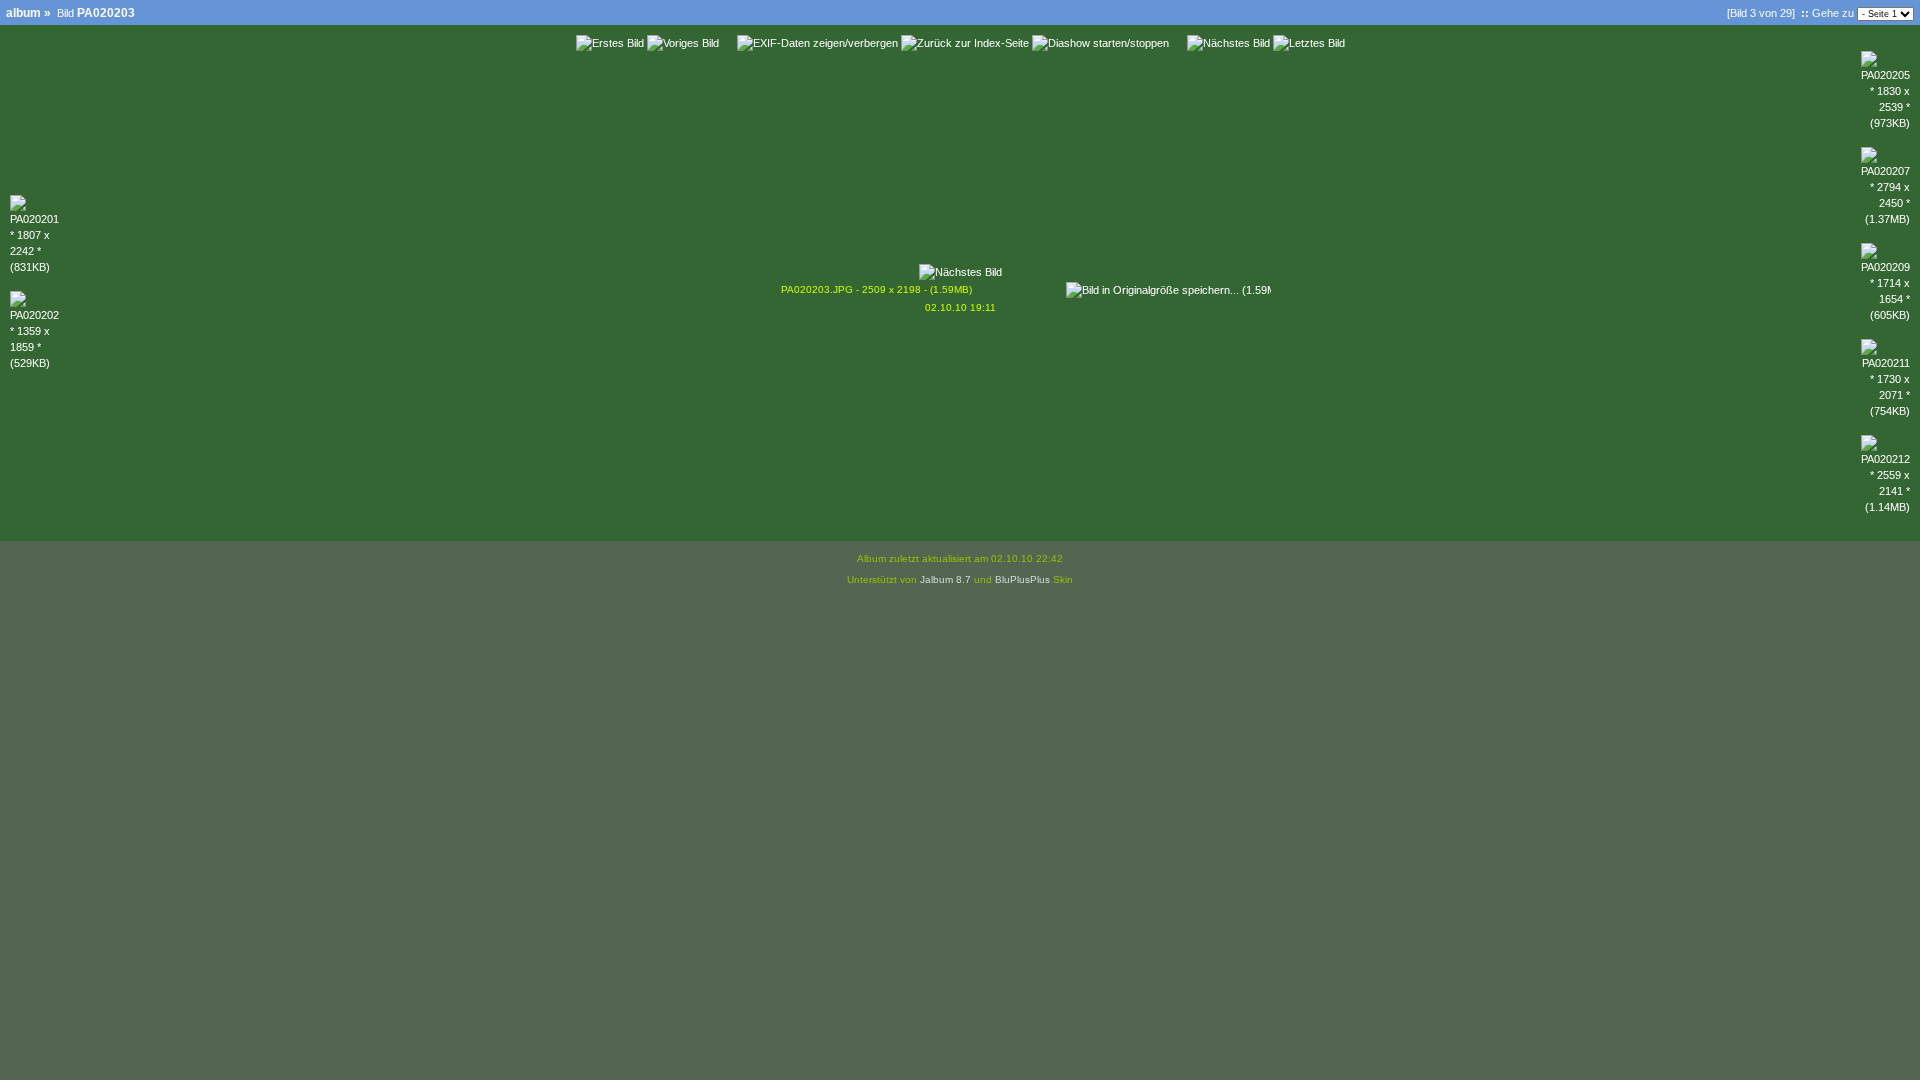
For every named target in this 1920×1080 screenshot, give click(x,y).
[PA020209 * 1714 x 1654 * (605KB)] (1885, 315)
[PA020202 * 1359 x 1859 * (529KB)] (34, 363)
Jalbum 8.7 (945, 579)
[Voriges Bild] (683, 43)
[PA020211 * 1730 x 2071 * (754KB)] (1885, 411)
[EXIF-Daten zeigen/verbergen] (817, 43)
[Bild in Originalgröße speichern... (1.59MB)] (1168, 286)
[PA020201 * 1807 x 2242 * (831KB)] (34, 267)
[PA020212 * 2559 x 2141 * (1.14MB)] (1885, 507)
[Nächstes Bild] (1228, 43)
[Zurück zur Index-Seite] (965, 43)
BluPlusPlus (1022, 579)
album (23, 13)
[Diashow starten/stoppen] (1100, 43)
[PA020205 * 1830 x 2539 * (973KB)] (1885, 123)
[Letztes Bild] (1309, 43)
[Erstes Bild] (610, 43)
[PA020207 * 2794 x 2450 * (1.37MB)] (1885, 219)
